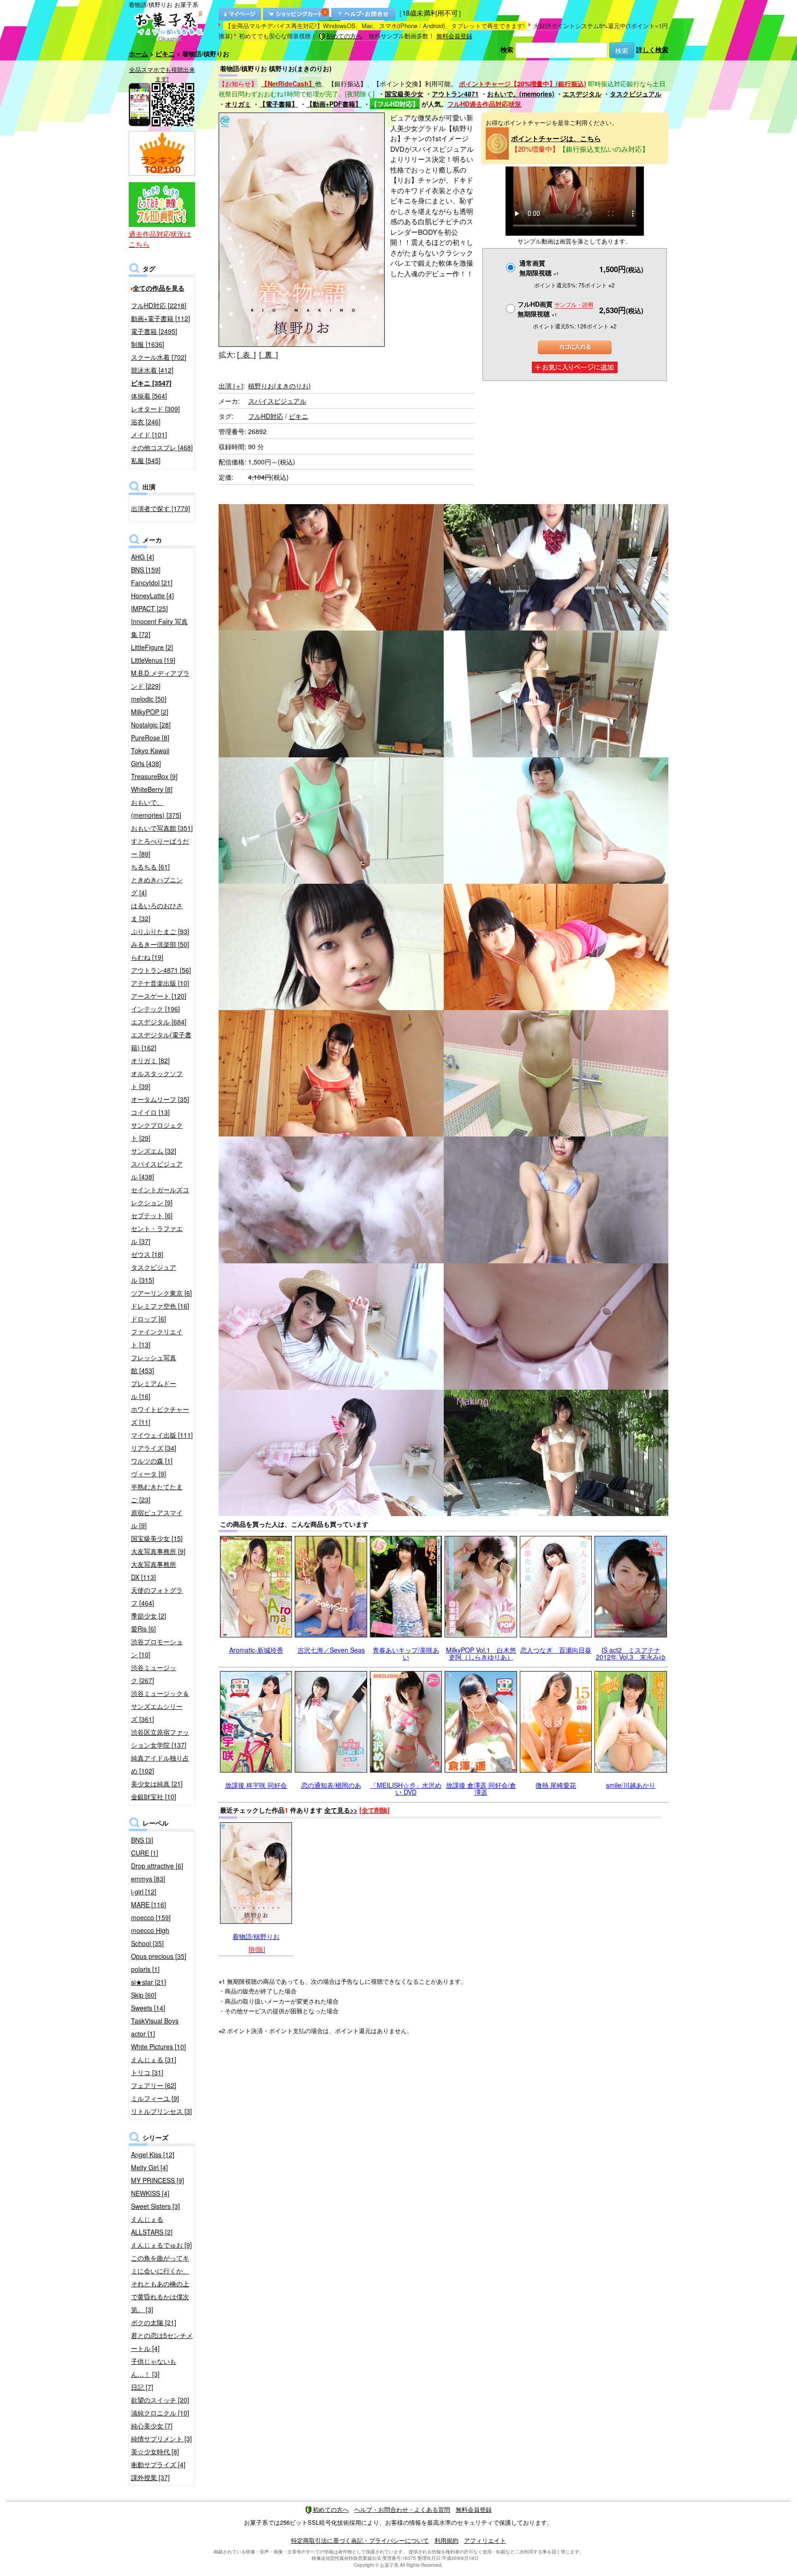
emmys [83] (148, 1879)
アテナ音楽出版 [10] (160, 983)
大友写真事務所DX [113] (154, 1571)
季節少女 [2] (149, 1616)
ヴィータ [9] (149, 1474)
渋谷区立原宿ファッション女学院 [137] (160, 1738)
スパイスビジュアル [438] (157, 1170)
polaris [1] (145, 1969)
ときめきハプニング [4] (157, 886)
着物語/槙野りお (256, 1936)
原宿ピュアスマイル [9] (157, 1519)
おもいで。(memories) (521, 94)
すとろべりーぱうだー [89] (160, 847)
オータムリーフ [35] (160, 1099)
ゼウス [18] (147, 1254)
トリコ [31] (147, 2072)
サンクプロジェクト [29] (157, 1131)
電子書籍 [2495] (154, 331)
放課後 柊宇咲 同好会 (256, 1785)
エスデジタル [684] (159, 1022)
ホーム (138, 54)
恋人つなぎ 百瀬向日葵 (556, 1650)
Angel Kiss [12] (153, 2154)
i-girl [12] (144, 1892)
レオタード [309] (155, 409)
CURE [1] (145, 1853)
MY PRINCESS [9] (158, 2180)
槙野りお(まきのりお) (280, 386)
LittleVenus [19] (153, 660)
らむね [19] (147, 957)
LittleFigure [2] (152, 647)
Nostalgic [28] (151, 725)
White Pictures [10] (158, 2047)
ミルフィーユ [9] (155, 2098)
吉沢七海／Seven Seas (331, 1650)
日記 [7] (142, 2387)
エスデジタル (582, 94)
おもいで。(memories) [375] (156, 809)
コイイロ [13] (150, 1112)
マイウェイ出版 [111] (162, 1435)
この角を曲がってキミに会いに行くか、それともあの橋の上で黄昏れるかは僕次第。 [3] (160, 2284)
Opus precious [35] (159, 1956)
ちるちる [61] (150, 867)
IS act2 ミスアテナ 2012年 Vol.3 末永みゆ (631, 1653)
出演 (231, 386)
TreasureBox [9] (154, 776)
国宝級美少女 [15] (157, 1538)
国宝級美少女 (404, 94)
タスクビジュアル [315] (154, 1273)
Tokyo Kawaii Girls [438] (150, 757)
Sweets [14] (148, 2008)
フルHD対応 (266, 416)
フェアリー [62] (154, 2085)
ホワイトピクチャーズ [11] (160, 1416)
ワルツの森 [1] (152, 1461)
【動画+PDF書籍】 (334, 104)
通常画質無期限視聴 (539, 268)
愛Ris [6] (143, 1629)
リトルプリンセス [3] (161, 2111)
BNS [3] (142, 1840)
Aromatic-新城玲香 (256, 1650)
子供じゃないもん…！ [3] (154, 2368)
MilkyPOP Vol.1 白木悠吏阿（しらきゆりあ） (481, 1653)
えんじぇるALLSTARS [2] (152, 2225)
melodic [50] (149, 699)
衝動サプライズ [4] (158, 2464)
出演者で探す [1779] (161, 508)
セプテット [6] (152, 1215)
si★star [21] (149, 1982)
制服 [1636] (148, 344)
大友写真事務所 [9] (158, 1551)
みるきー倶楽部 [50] (160, 944)
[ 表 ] (246, 354)
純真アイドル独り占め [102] (160, 1764)
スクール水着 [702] (159, 357)
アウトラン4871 (455, 94)
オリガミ (238, 104)
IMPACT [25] (149, 608)
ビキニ (165, 54)
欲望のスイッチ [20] (160, 2400)
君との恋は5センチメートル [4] (162, 2342)
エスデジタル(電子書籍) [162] (161, 1041)
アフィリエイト (485, 2540)
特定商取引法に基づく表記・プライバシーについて (360, 2540)
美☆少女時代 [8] (155, 2451)
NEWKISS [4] (150, 2193)
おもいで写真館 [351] (162, 828)
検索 (507, 49)
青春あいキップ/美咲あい (406, 1653)
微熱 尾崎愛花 (556, 1785)
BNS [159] (146, 570)
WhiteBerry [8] (152, 789)
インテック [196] (155, 1009)
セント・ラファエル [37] (157, 1235)
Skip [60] (144, 1995)
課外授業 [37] (150, 2477)
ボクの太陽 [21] (154, 2322)
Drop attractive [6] (157, 1866)
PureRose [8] (150, 738)
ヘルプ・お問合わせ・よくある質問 (402, 2509)
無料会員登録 (454, 36)
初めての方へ (344, 36)
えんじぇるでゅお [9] (161, 2245)
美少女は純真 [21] (157, 1784)
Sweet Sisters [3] (155, 2206)
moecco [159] (151, 1917)
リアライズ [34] (154, 1448)
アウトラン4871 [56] (161, 970)
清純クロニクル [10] (160, 2413)
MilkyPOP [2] (150, 712)
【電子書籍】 (279, 104)
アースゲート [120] (159, 996)
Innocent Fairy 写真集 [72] (159, 628)
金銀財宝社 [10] (154, 1797)
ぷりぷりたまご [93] (160, 931)
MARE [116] (149, 1904)
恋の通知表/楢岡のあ (331, 1785)
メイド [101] (149, 434)
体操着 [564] (149, 396)
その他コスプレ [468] (162, 447)
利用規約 (446, 2540)
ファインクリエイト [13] (157, 1338)
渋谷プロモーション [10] (157, 1648)
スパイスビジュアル (277, 401)
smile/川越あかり (631, 1785)
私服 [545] (146, 460)
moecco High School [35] (150, 1937)
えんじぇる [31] (154, 2059)
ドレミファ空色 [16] (160, 1306)
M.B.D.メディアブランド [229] (160, 679)
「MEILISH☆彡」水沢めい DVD (406, 1788)
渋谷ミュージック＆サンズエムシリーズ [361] (160, 1706)
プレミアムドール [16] (154, 1390)
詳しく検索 (652, 49)
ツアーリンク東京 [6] (161, 1293)
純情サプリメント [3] (161, 2439)
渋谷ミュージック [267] (154, 1674)
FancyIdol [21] (152, 583)
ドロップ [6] (149, 1319)
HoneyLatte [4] (152, 595)
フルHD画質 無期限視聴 (555, 309)
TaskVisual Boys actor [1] (155, 2027)
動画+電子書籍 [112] (161, 318)
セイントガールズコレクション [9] (160, 1196)
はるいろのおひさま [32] (157, 912)
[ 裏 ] (268, 354)
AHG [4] (143, 557)
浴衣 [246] (146, 422)
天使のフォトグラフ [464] (157, 1596)
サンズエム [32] (154, 1151)
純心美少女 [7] (152, 2426)
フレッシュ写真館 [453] (154, 1364)
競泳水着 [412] (152, 370)
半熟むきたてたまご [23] (157, 1493)
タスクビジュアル (636, 94)
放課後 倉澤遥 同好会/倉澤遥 (481, 1788)
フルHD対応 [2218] (159, 305)
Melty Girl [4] (149, 2167)
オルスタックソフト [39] (157, 1080)
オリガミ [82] (150, 1060)
